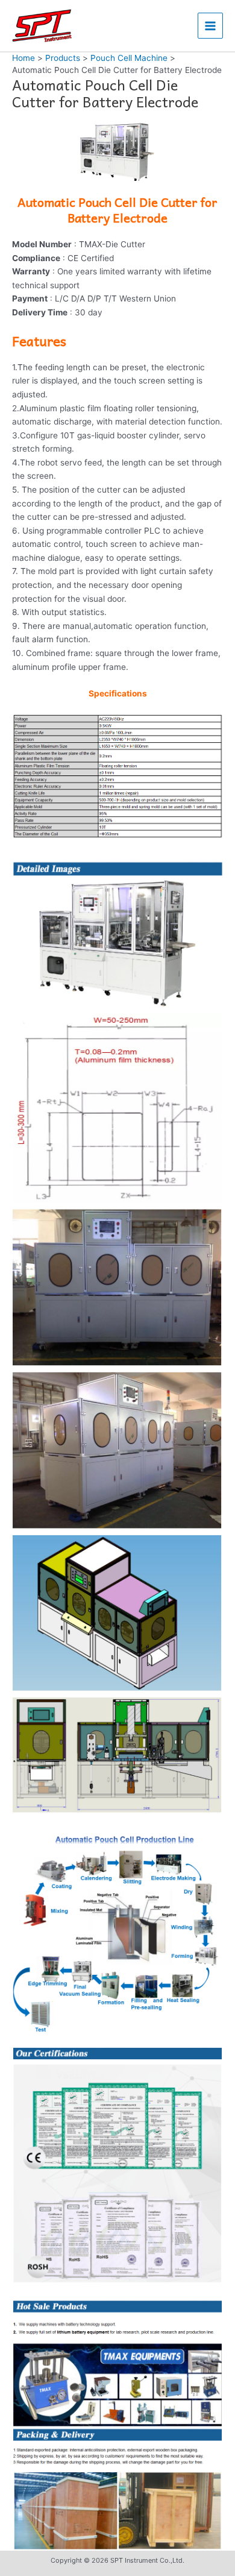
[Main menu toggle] (211, 26)
